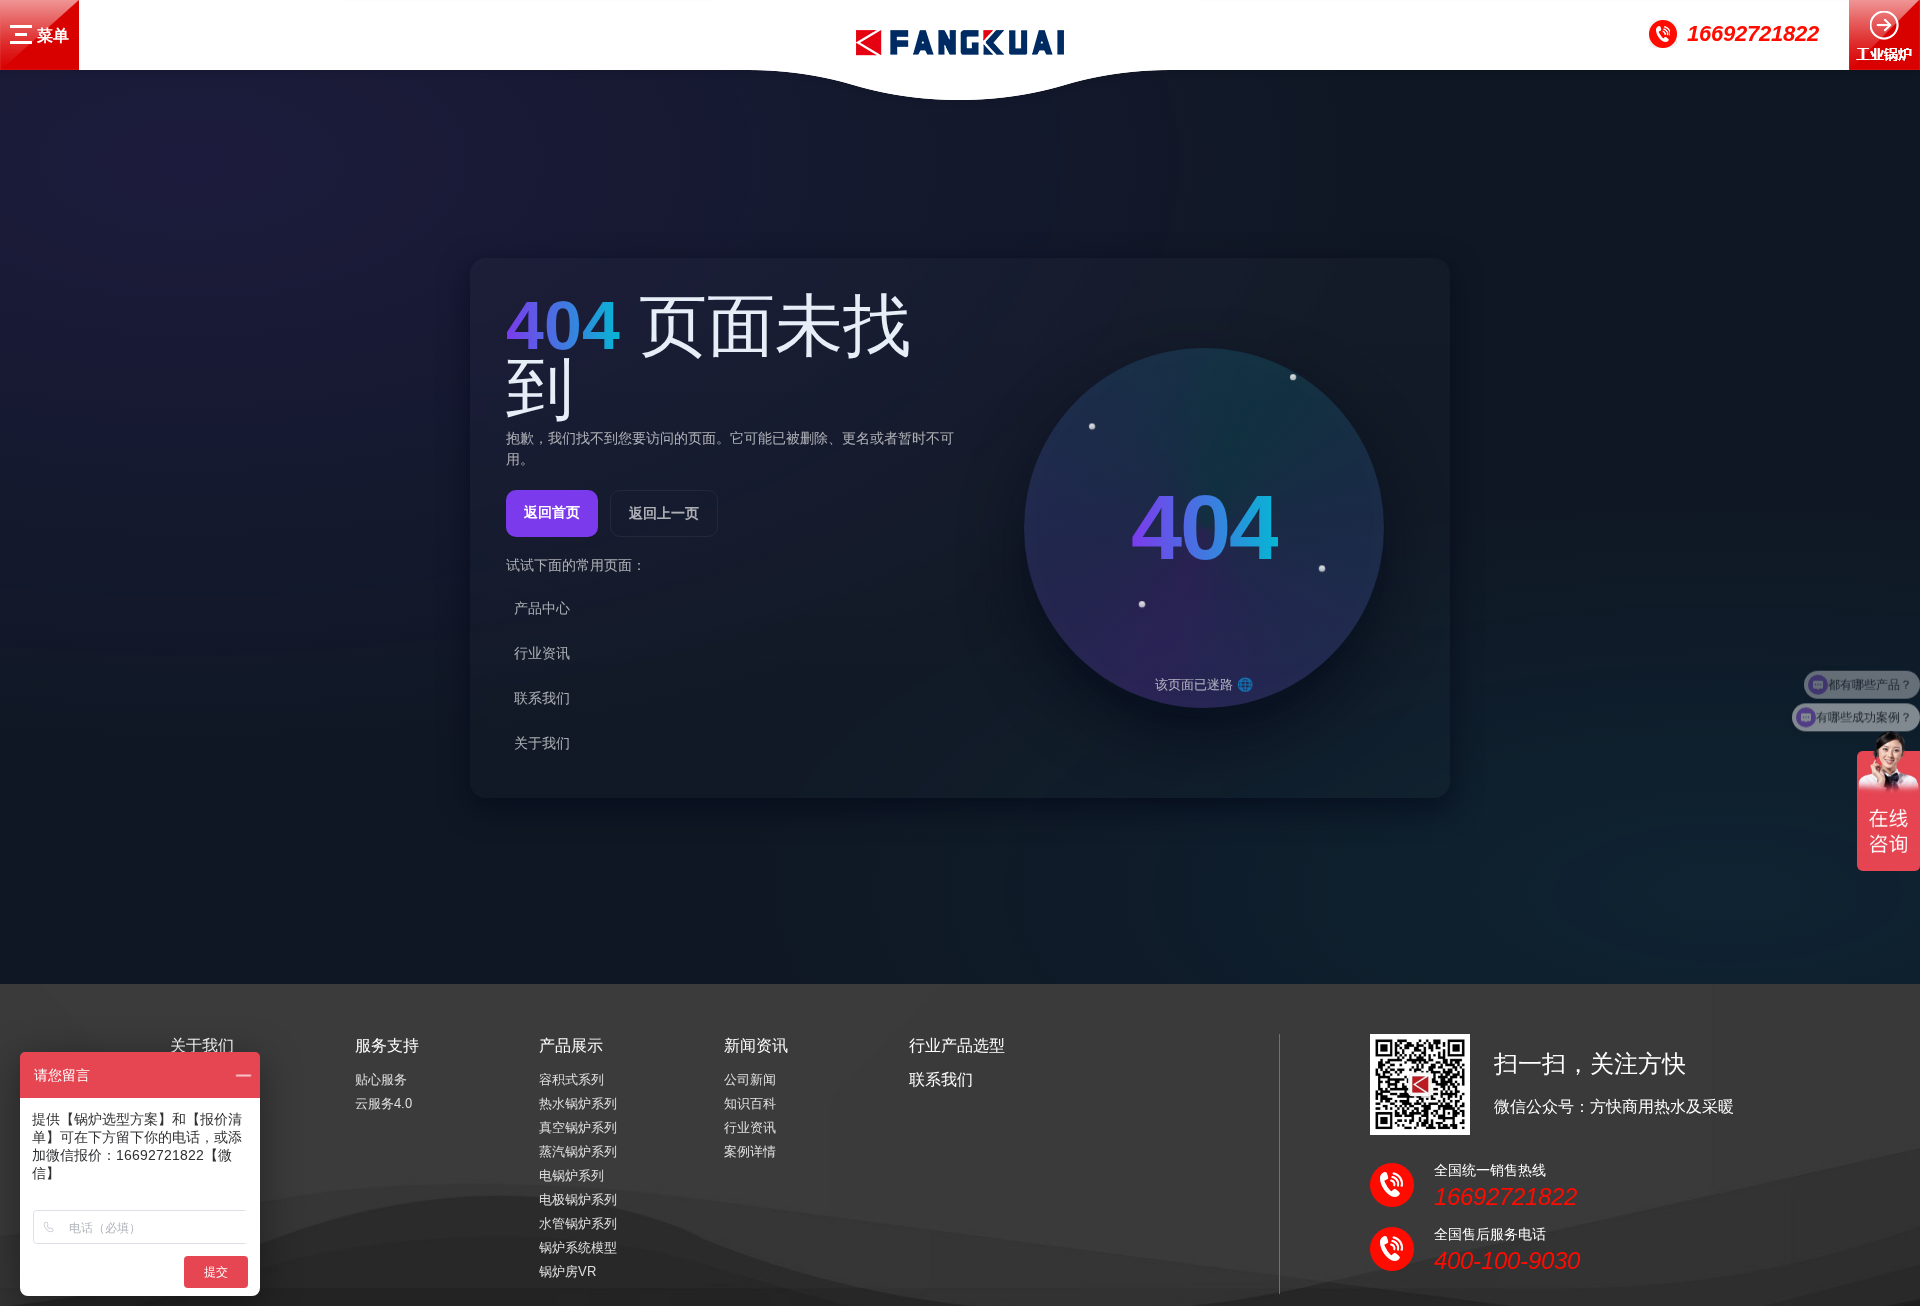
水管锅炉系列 (578, 1223)
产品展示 (571, 1045)
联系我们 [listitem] (542, 697)
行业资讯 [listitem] (542, 652)
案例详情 (750, 1151)
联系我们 (941, 1079)
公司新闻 (750, 1079)
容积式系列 (571, 1079)
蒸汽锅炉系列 (578, 1151)
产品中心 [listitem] (542, 607)
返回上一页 (664, 512)
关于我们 (202, 1045)
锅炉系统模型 (578, 1247)
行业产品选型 (957, 1045)
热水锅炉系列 (578, 1103)
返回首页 (552, 511)
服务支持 (387, 1045)
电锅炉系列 (571, 1175)
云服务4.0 (383, 1103)
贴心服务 (381, 1079)
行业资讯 (750, 1127)
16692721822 (1753, 33)
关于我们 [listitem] (542, 742)
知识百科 (750, 1103)
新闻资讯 (756, 1045)
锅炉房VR (567, 1271)
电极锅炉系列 (578, 1199)
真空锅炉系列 (578, 1127)
